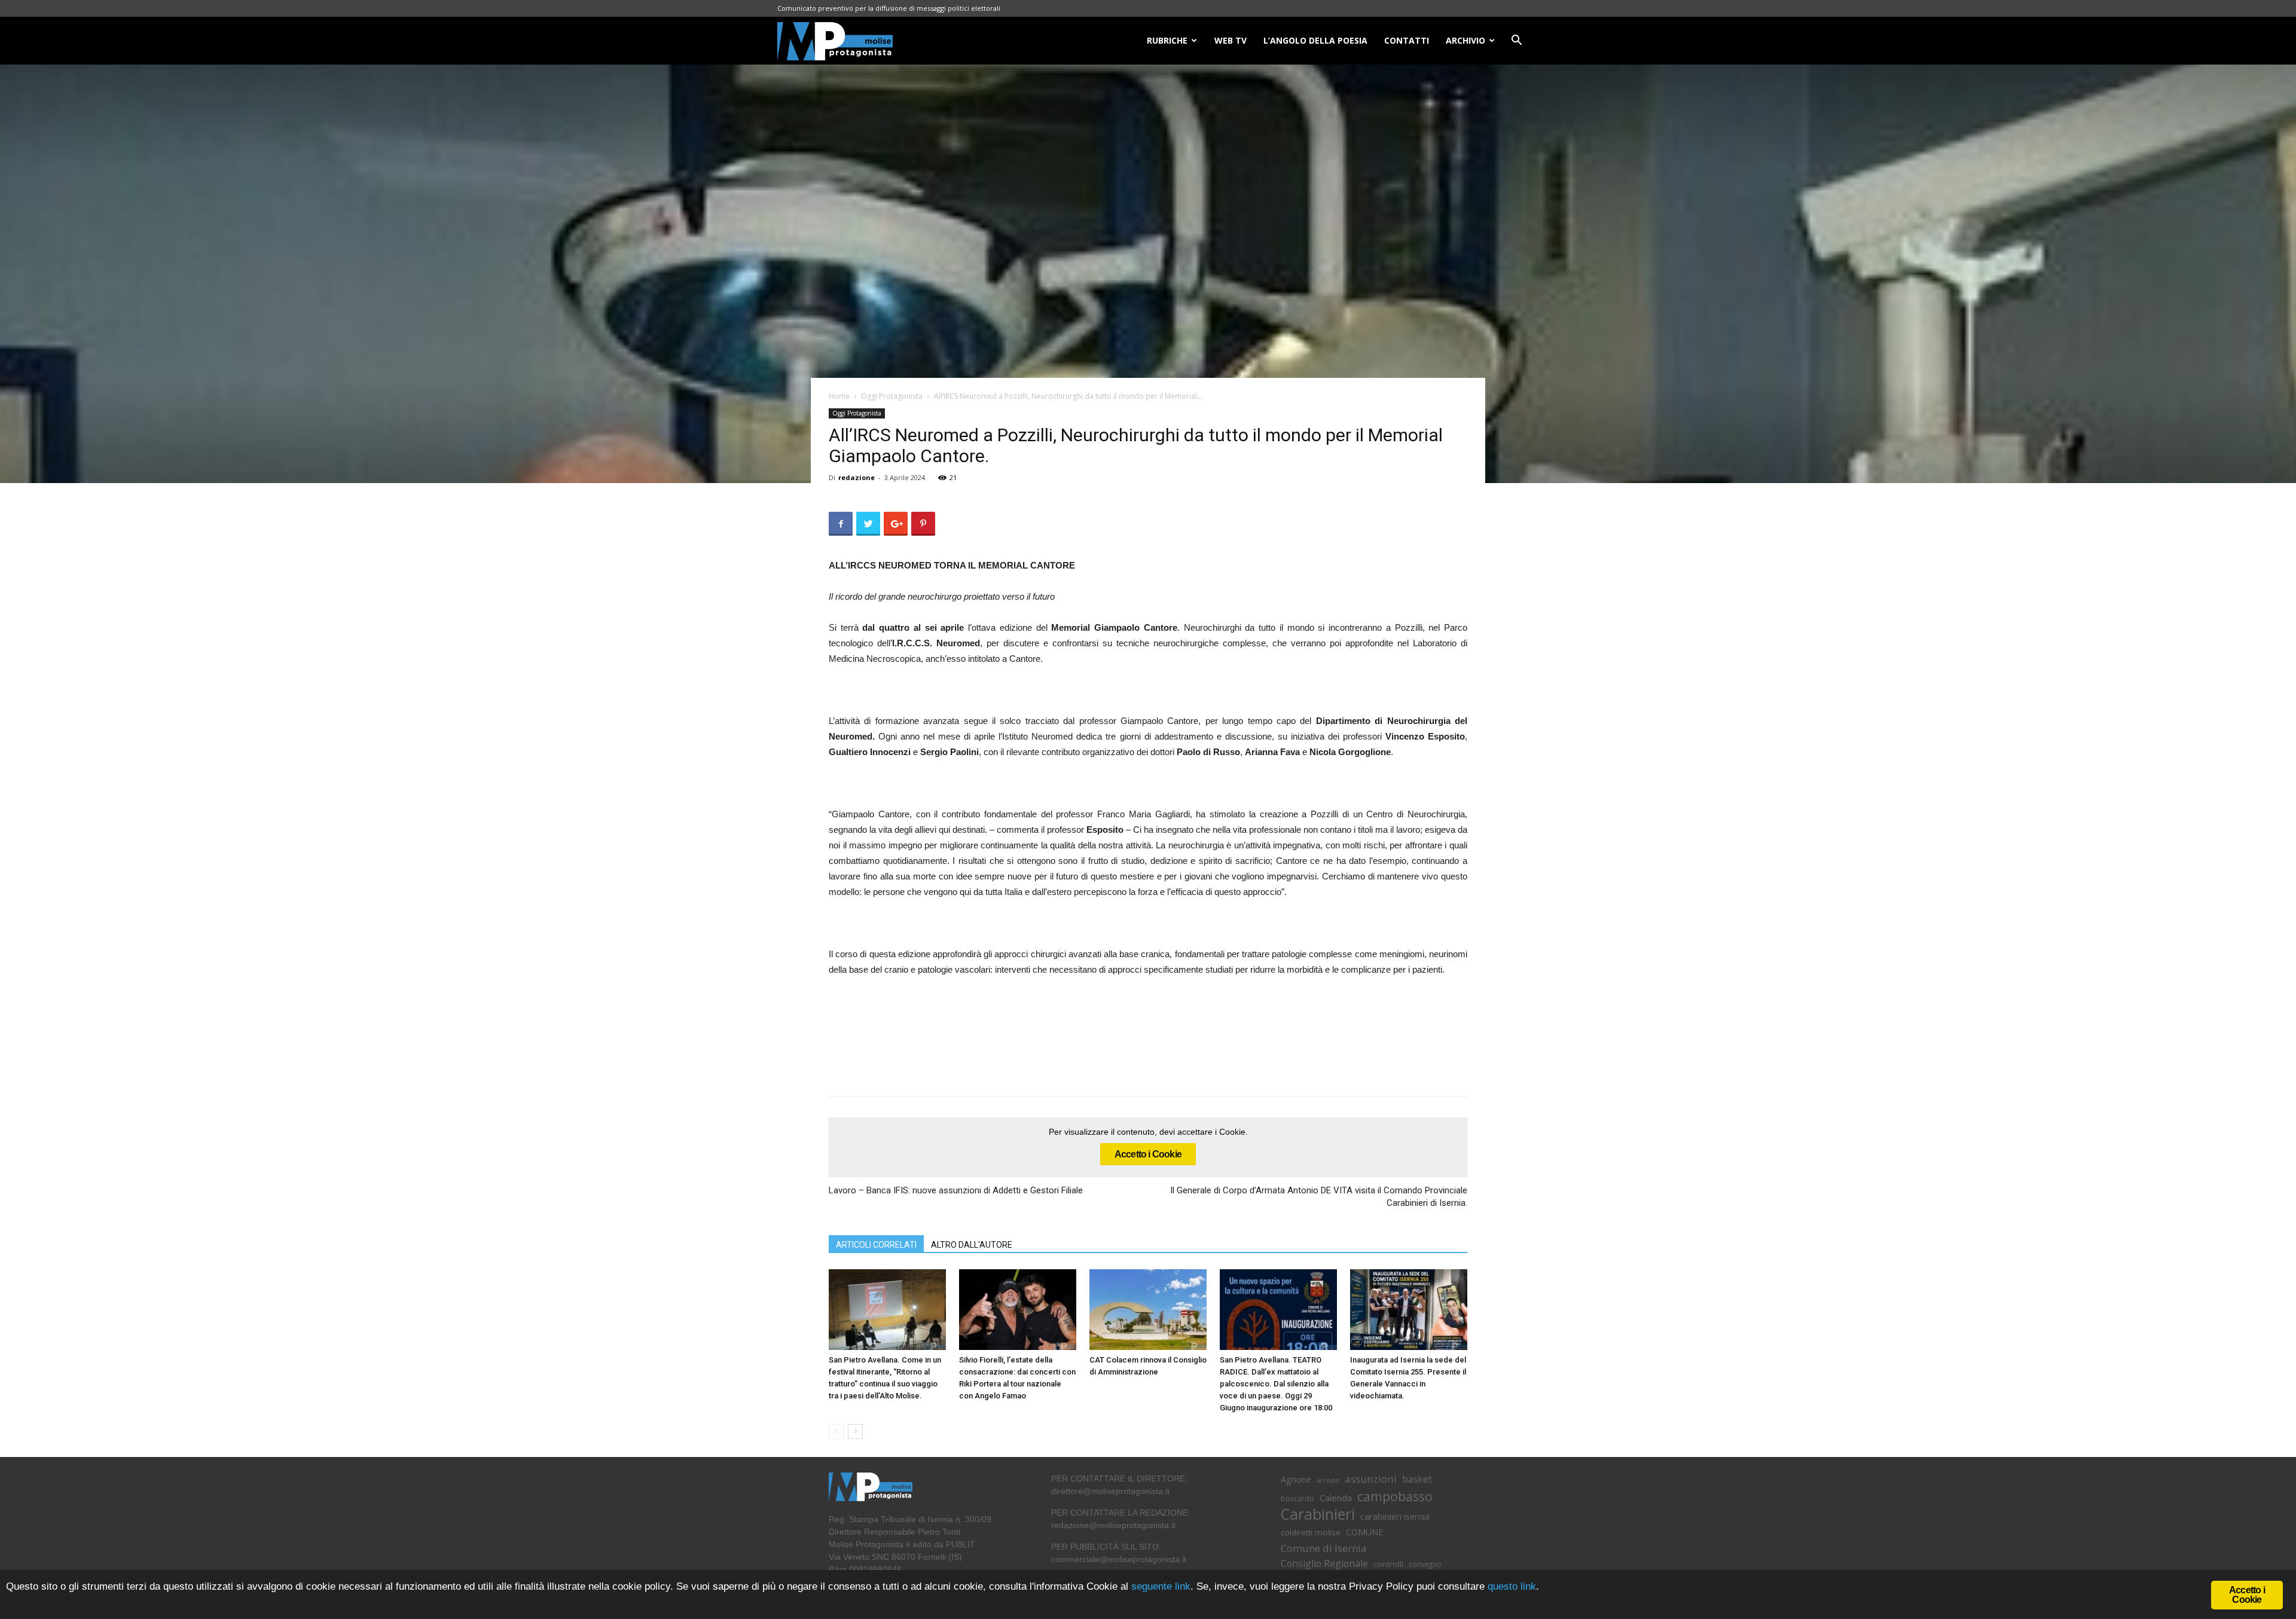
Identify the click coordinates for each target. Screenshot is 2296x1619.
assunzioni (1371, 1479)
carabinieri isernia (1395, 1516)
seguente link (1161, 1586)
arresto (1328, 1480)
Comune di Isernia (1323, 1548)
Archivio (1465, 40)
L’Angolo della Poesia (1315, 40)
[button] (1516, 42)
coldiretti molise (1311, 1532)
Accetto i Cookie (1148, 1154)
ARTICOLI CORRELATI (876, 1245)
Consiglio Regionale (1324, 1564)
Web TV (1231, 40)
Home (839, 396)
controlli (1388, 1564)
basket (1417, 1479)
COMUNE (1364, 1532)
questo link (1510, 1586)
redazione (857, 477)
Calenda (1336, 1498)
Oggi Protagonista (892, 396)
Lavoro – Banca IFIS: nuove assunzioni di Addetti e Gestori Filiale (956, 1190)
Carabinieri (1318, 1514)
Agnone (1296, 1479)
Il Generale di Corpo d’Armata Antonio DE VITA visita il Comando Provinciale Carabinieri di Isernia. (1319, 1197)
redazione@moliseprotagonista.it (1113, 1525)
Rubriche (1167, 40)
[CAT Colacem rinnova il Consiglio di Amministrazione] (1148, 1310)
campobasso (1395, 1496)
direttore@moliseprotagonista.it (1110, 1491)
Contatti (1407, 40)
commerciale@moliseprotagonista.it (1119, 1559)
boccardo (1297, 1499)
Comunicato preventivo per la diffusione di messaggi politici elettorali (889, 8)
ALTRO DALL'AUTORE (972, 1245)
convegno (1425, 1564)
